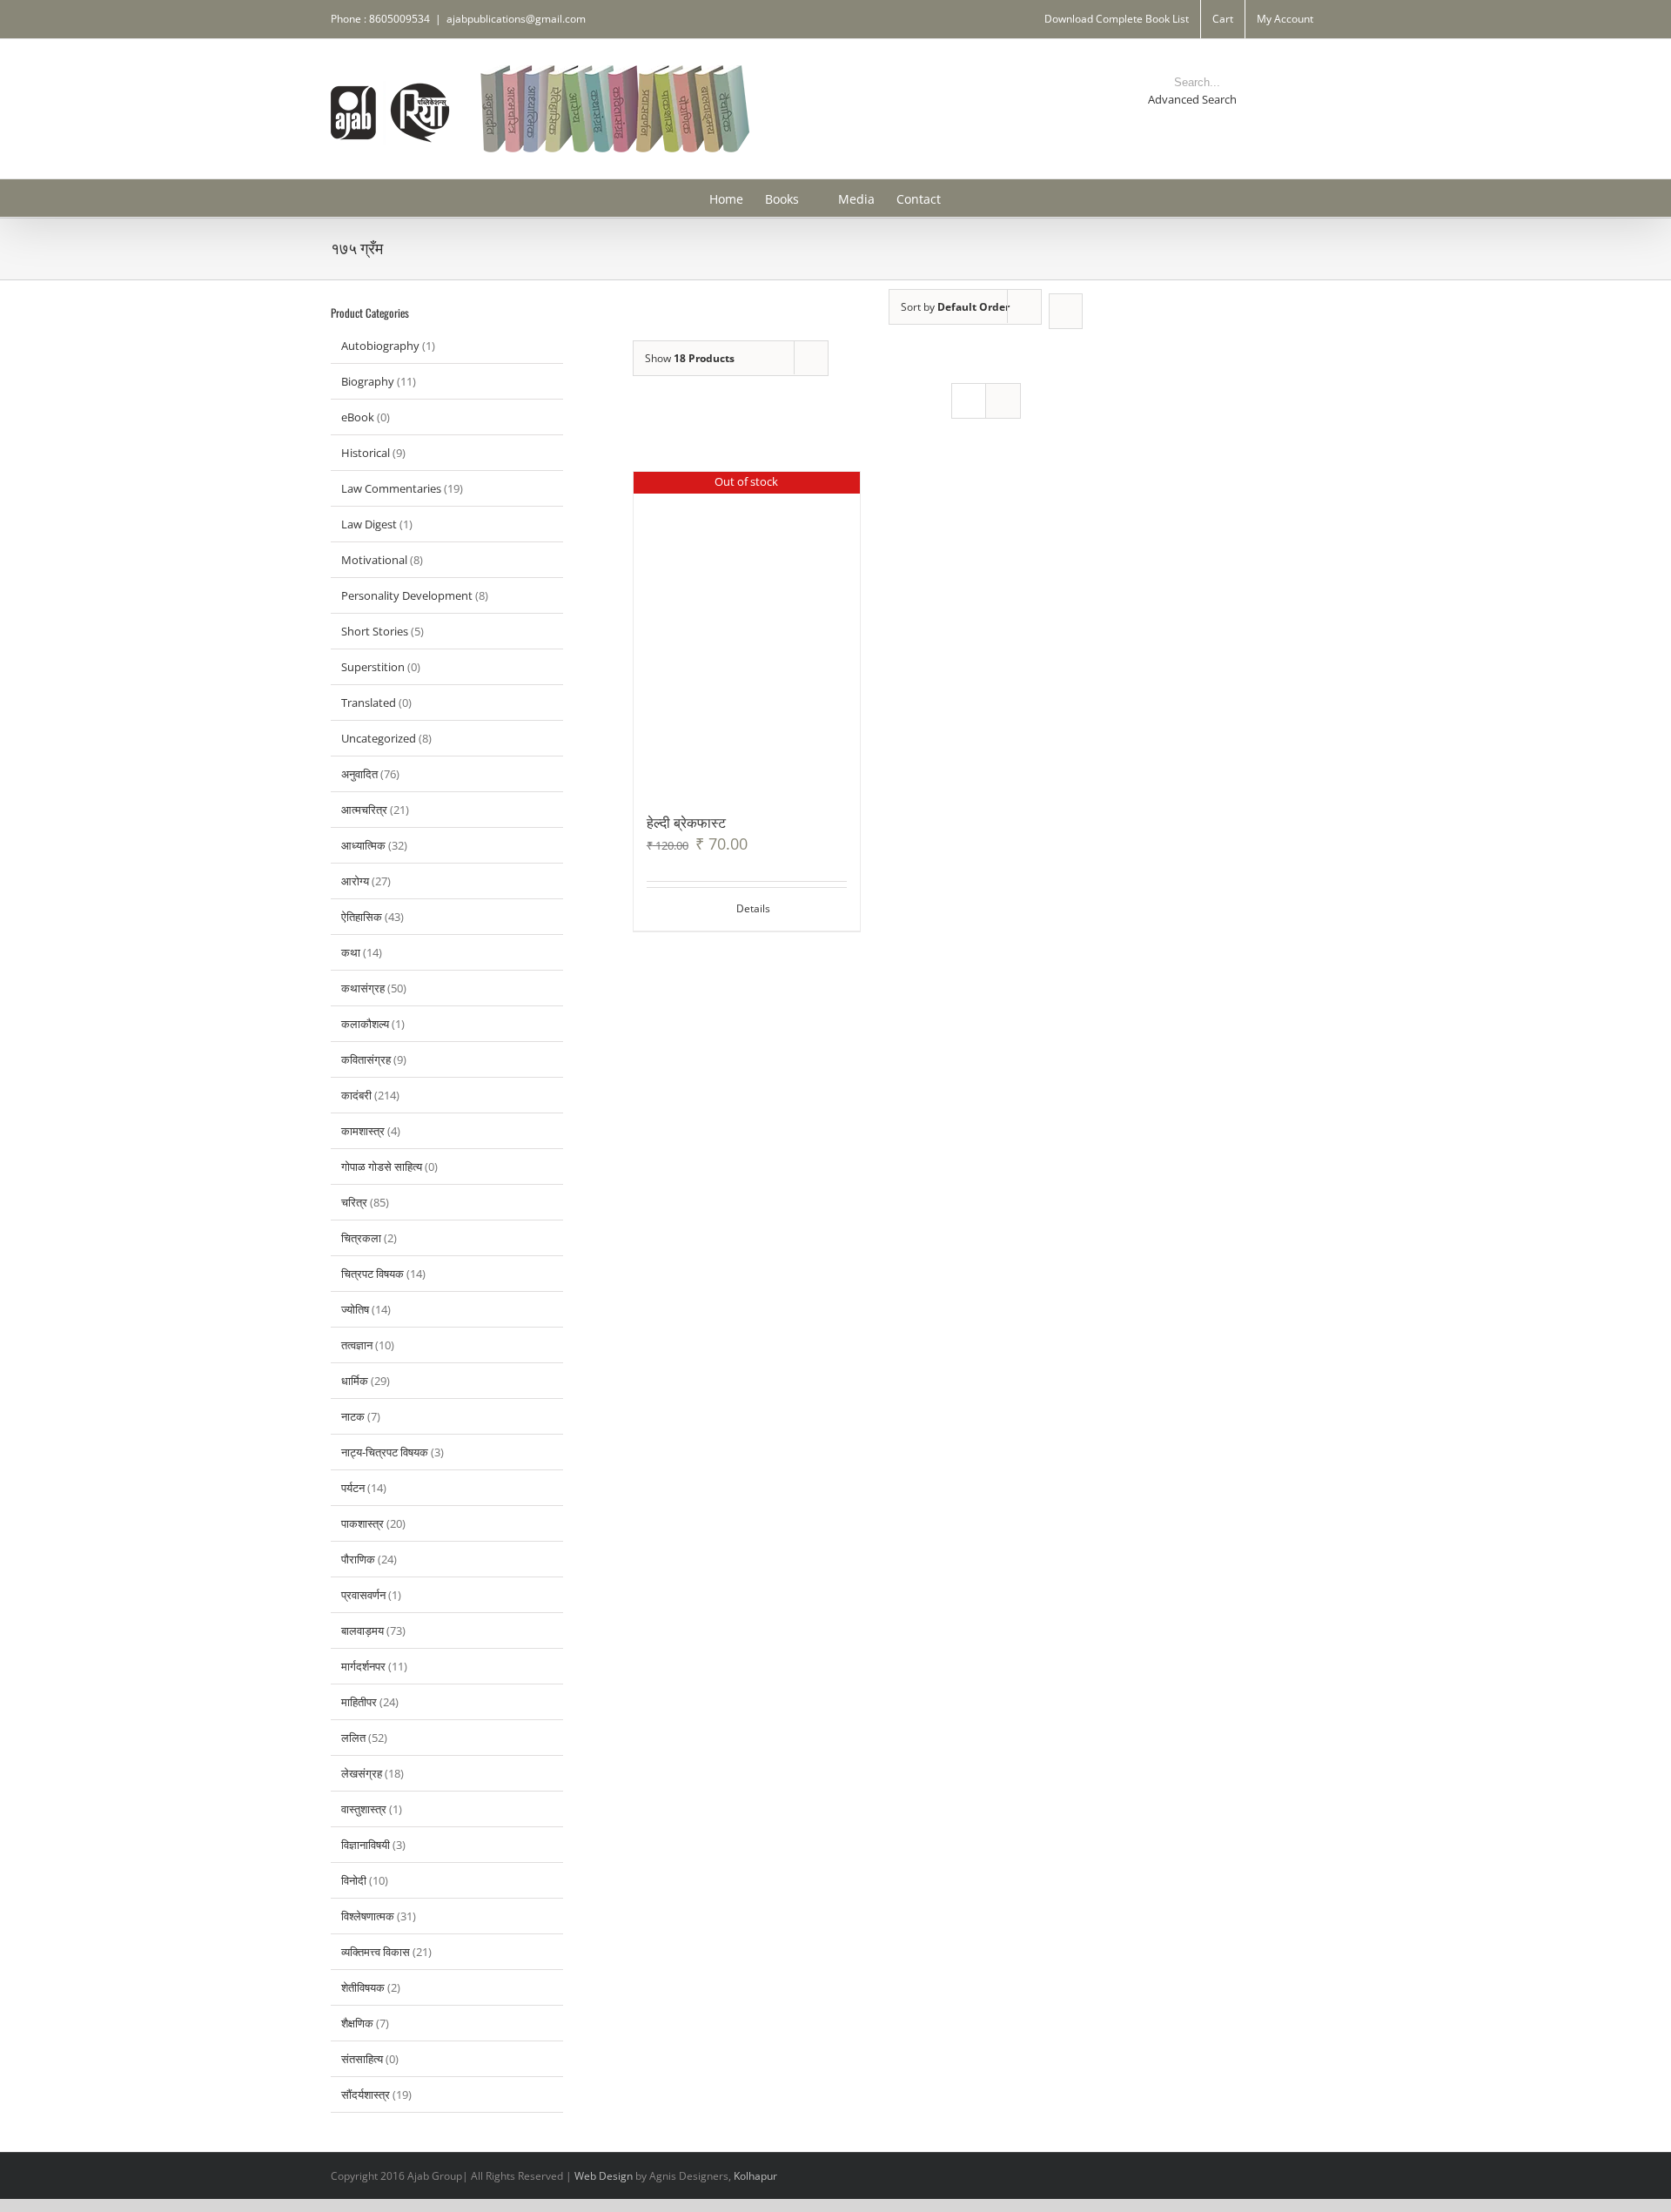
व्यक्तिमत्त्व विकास (376, 1952)
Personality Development (407, 595)
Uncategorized (379, 738)
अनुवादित (359, 774)
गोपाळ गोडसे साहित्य (382, 1167)
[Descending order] (1066, 311)
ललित (353, 1738)
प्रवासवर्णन (363, 1595)
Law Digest (369, 524)
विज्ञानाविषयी (366, 1845)
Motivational (374, 560)
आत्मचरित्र (364, 810)
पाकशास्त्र (362, 1523)
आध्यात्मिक (363, 845)
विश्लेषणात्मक (368, 1916)
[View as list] (1003, 401)
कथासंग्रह (363, 988)
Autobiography (380, 346)
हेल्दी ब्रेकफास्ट (686, 822)
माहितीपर (359, 1702)
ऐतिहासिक (362, 917)
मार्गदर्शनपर (363, 1666)
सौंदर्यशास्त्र (366, 2094)
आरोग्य (355, 881)
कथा (351, 952)
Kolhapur (755, 2176)
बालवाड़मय (362, 1630)
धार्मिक (355, 1381)
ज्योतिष (355, 1309)
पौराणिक (358, 1559)
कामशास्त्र (363, 1131)
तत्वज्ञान (357, 1345)
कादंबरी (356, 1095)
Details (753, 908)
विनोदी (354, 1880)
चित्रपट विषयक (372, 1274)
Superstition (373, 667)
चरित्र (354, 1202)
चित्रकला (361, 1238)
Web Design (604, 2176)
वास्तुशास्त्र (364, 1809)
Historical (366, 453)
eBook (358, 417)
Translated (369, 703)
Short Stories (375, 631)
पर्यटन (353, 1488)
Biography (368, 381)
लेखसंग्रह (362, 1773)
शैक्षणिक (357, 2023)
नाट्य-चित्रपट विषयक (385, 1452)
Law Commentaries (391, 488)
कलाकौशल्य (365, 1024)
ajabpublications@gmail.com (516, 19)
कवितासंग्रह (366, 1059)
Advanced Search (1192, 99)
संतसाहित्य (362, 2059)
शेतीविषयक (363, 1987)
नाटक (353, 1416)
